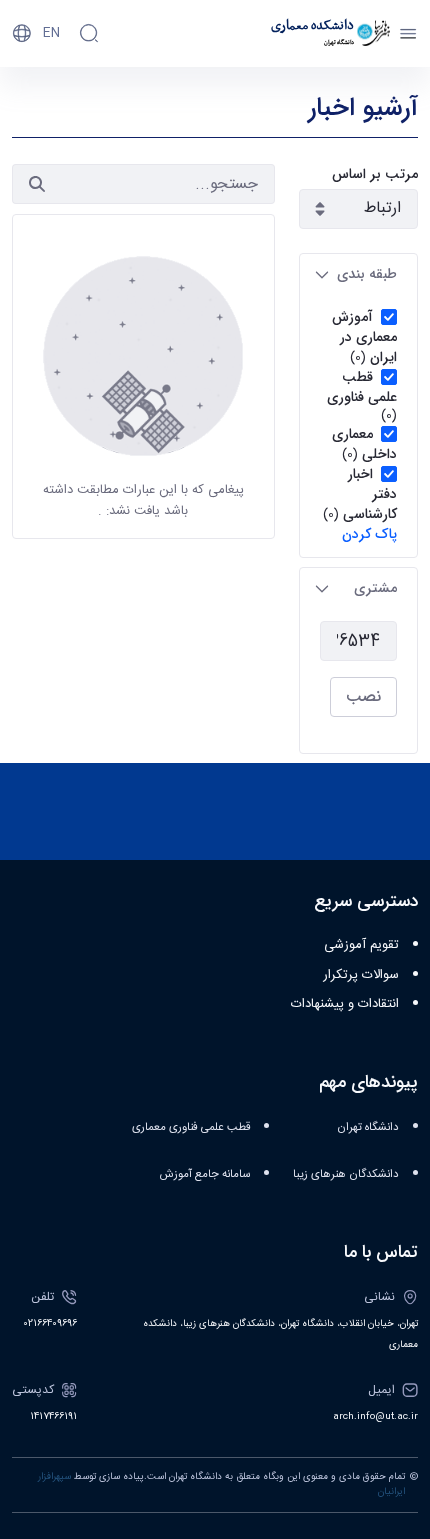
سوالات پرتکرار (361, 975)
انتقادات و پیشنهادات (345, 1004)
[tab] (358, 274)
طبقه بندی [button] (367, 274)
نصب (363, 696)
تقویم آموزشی (361, 945)
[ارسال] (37, 184)
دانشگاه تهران (368, 1127)
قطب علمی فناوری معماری (191, 1127)
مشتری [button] (375, 588)
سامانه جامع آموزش (205, 1174)
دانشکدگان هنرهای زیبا (346, 1174)
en (51, 33)
